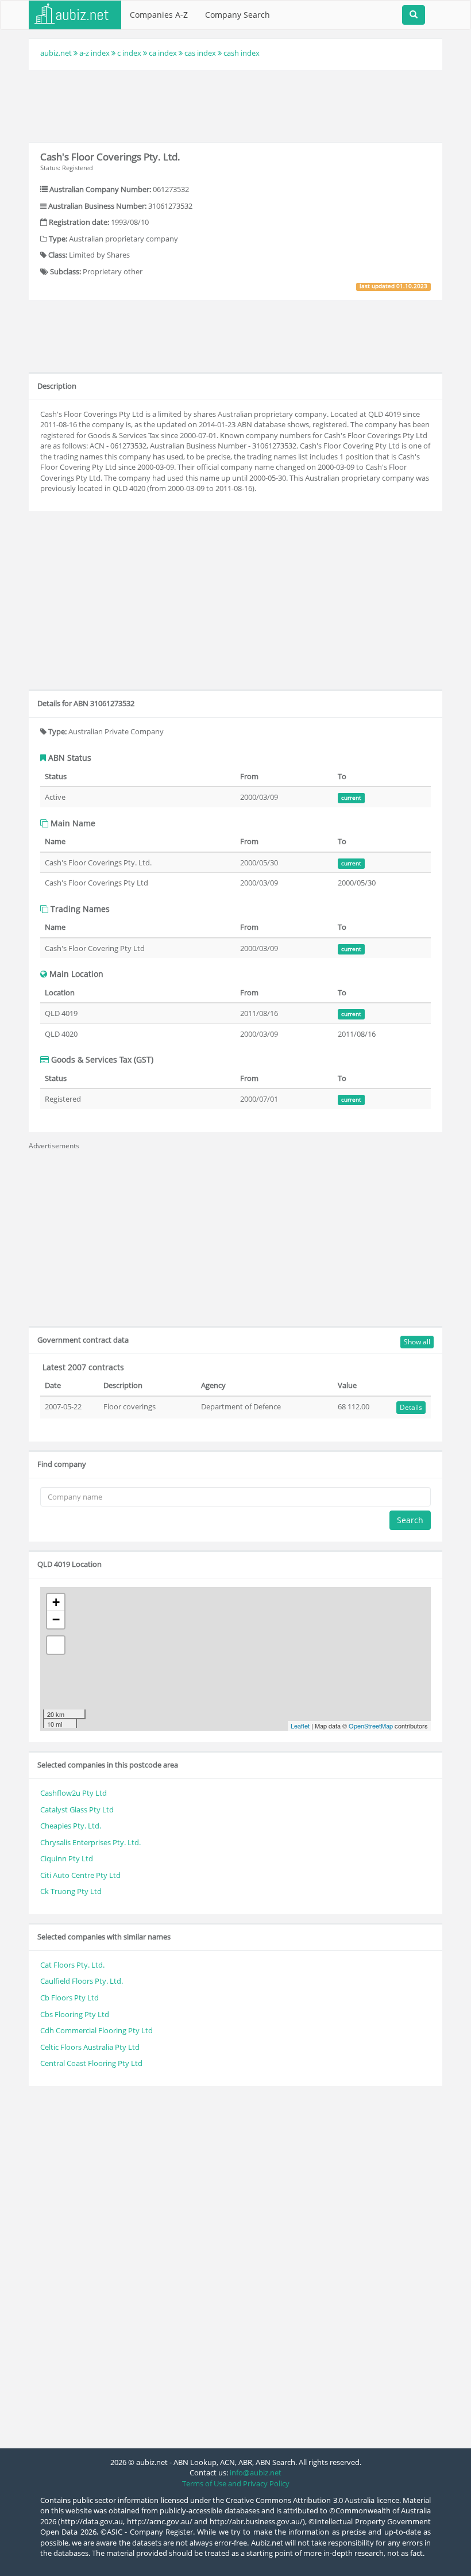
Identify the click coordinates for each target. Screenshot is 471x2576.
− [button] (56, 1619)
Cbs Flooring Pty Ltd (75, 2014)
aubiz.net (56, 53)
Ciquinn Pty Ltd (67, 1858)
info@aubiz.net (256, 2472)
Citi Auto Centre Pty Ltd (80, 1875)
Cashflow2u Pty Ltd (74, 1793)
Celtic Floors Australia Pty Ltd (90, 2047)
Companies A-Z (159, 15)
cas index (200, 53)
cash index (242, 53)
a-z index (94, 53)
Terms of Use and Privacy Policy (236, 2483)
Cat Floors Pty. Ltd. (72, 1965)
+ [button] (56, 1602)
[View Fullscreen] (56, 1645)
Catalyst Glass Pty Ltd (77, 1810)
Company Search (238, 15)
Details (411, 1407)
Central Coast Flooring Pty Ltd (91, 2063)
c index (129, 53)
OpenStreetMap (371, 1726)
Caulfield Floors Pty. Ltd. (82, 1981)
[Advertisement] (238, 105)
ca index (163, 53)
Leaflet (300, 1726)
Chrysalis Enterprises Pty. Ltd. (90, 1842)
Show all (417, 1342)
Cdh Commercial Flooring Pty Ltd (96, 2030)
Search (410, 1520)
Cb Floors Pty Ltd (70, 1998)
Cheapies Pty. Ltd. (71, 1826)
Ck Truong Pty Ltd (71, 1891)
